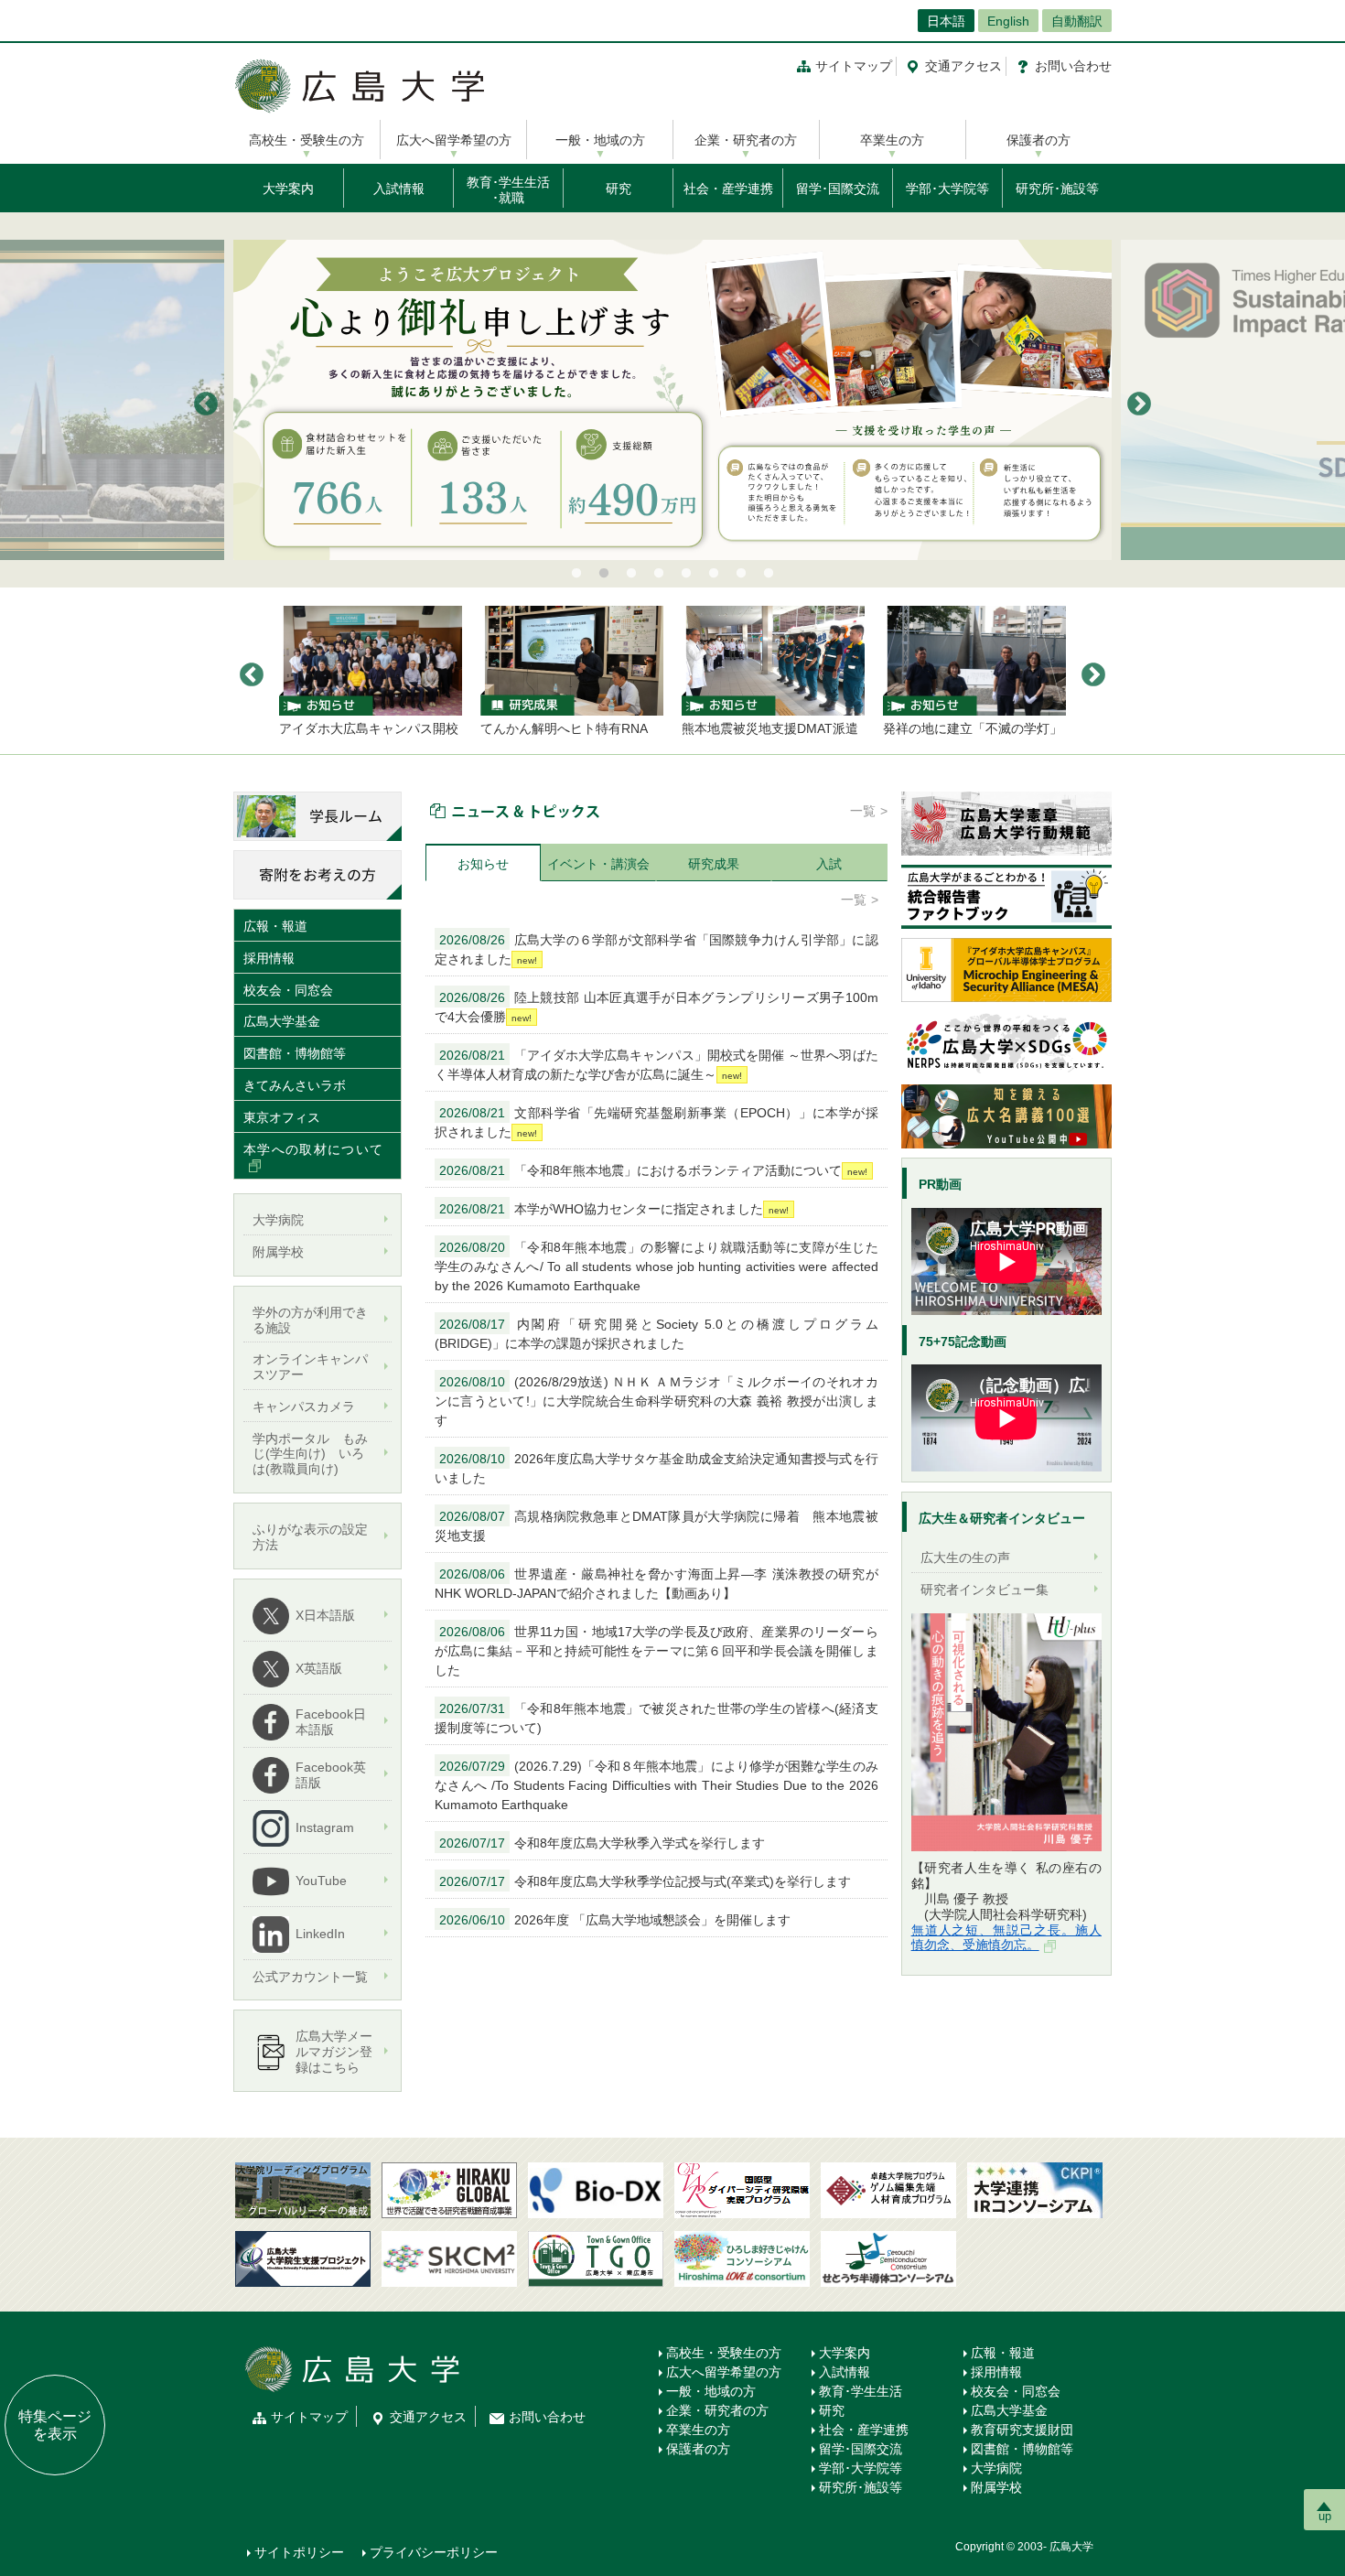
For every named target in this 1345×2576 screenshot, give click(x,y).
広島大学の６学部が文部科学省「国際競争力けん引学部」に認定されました (656, 949)
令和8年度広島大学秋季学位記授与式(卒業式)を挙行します (645, 1881)
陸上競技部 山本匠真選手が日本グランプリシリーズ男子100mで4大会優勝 (656, 1007)
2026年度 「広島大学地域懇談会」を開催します (615, 1920)
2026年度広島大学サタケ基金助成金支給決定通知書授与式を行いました (656, 1468)
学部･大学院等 (947, 189)
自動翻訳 (1077, 21)
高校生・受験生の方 (307, 140)
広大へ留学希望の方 (454, 140)
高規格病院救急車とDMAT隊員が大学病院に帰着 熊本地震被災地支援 (656, 1526)
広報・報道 (275, 926)
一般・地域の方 (600, 140)
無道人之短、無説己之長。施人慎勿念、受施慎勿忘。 (1006, 1938)
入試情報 (399, 189)
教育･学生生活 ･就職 (508, 190)
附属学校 (996, 2487)
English (1008, 21)
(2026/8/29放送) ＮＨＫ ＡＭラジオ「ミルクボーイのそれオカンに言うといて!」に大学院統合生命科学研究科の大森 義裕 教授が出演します (656, 1401)
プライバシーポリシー (434, 2552)
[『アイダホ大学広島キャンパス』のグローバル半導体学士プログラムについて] (1006, 969)
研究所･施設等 (1057, 189)
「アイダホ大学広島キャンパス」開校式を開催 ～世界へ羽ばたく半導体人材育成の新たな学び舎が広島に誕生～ (656, 1065)
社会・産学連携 (728, 189)
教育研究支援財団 (1022, 2430)
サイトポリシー (299, 2552)
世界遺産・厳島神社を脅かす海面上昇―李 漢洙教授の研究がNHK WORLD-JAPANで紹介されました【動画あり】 (656, 1584)
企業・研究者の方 (746, 140)
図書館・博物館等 (295, 1053)
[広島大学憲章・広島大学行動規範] (1006, 823)
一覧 (863, 811)
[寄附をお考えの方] (317, 874)
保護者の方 (1038, 140)
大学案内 (288, 189)
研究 (619, 189)
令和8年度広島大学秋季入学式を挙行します (602, 1843)
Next (1139, 404)
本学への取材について (313, 1149)
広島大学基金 (282, 1021)
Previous (206, 404)
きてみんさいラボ (295, 1085)
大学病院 (996, 2468)
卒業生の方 (892, 140)
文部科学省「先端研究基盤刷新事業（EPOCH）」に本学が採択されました (656, 1122)
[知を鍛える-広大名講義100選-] (1006, 1116)
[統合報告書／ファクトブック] (1006, 896)
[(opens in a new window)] (1006, 1732)
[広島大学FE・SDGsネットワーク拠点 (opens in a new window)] (1006, 1042)
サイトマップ (854, 66)
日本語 (946, 21)
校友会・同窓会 (288, 990)
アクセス (963, 66)
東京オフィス (282, 1117)
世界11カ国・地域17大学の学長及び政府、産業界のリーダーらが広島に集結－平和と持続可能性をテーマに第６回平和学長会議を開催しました (656, 1651)
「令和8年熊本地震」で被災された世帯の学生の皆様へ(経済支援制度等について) (656, 1718)
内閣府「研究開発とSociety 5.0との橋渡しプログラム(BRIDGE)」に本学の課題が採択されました (656, 1334)
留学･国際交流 (838, 189)
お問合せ (1073, 66)
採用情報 (269, 958)
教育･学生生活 (861, 2391)
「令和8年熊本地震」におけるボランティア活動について (640, 1170)
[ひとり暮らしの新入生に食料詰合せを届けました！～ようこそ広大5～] (672, 400)
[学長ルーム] (317, 815)
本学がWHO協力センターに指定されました (601, 1209)
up (1325, 2516)
